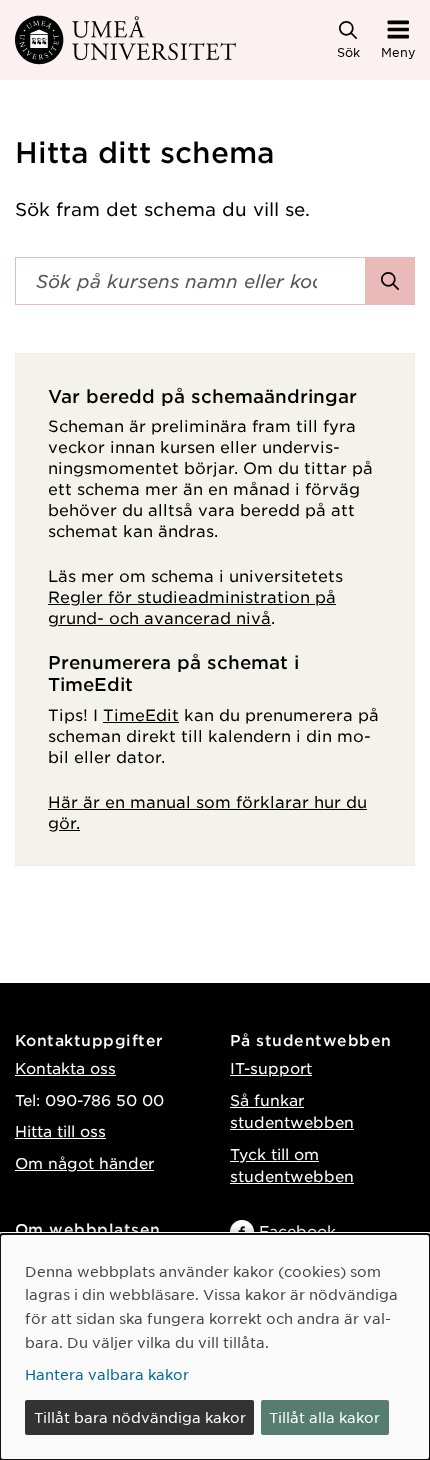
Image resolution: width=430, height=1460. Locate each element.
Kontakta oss (65, 1067)
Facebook (297, 1230)
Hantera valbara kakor (107, 1374)
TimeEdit (141, 714)
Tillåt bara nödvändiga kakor (140, 1417)
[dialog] (215, 1347)
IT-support (271, 1067)
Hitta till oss (60, 1130)
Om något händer (84, 1162)
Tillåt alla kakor (324, 1417)
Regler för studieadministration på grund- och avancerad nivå (192, 606)
